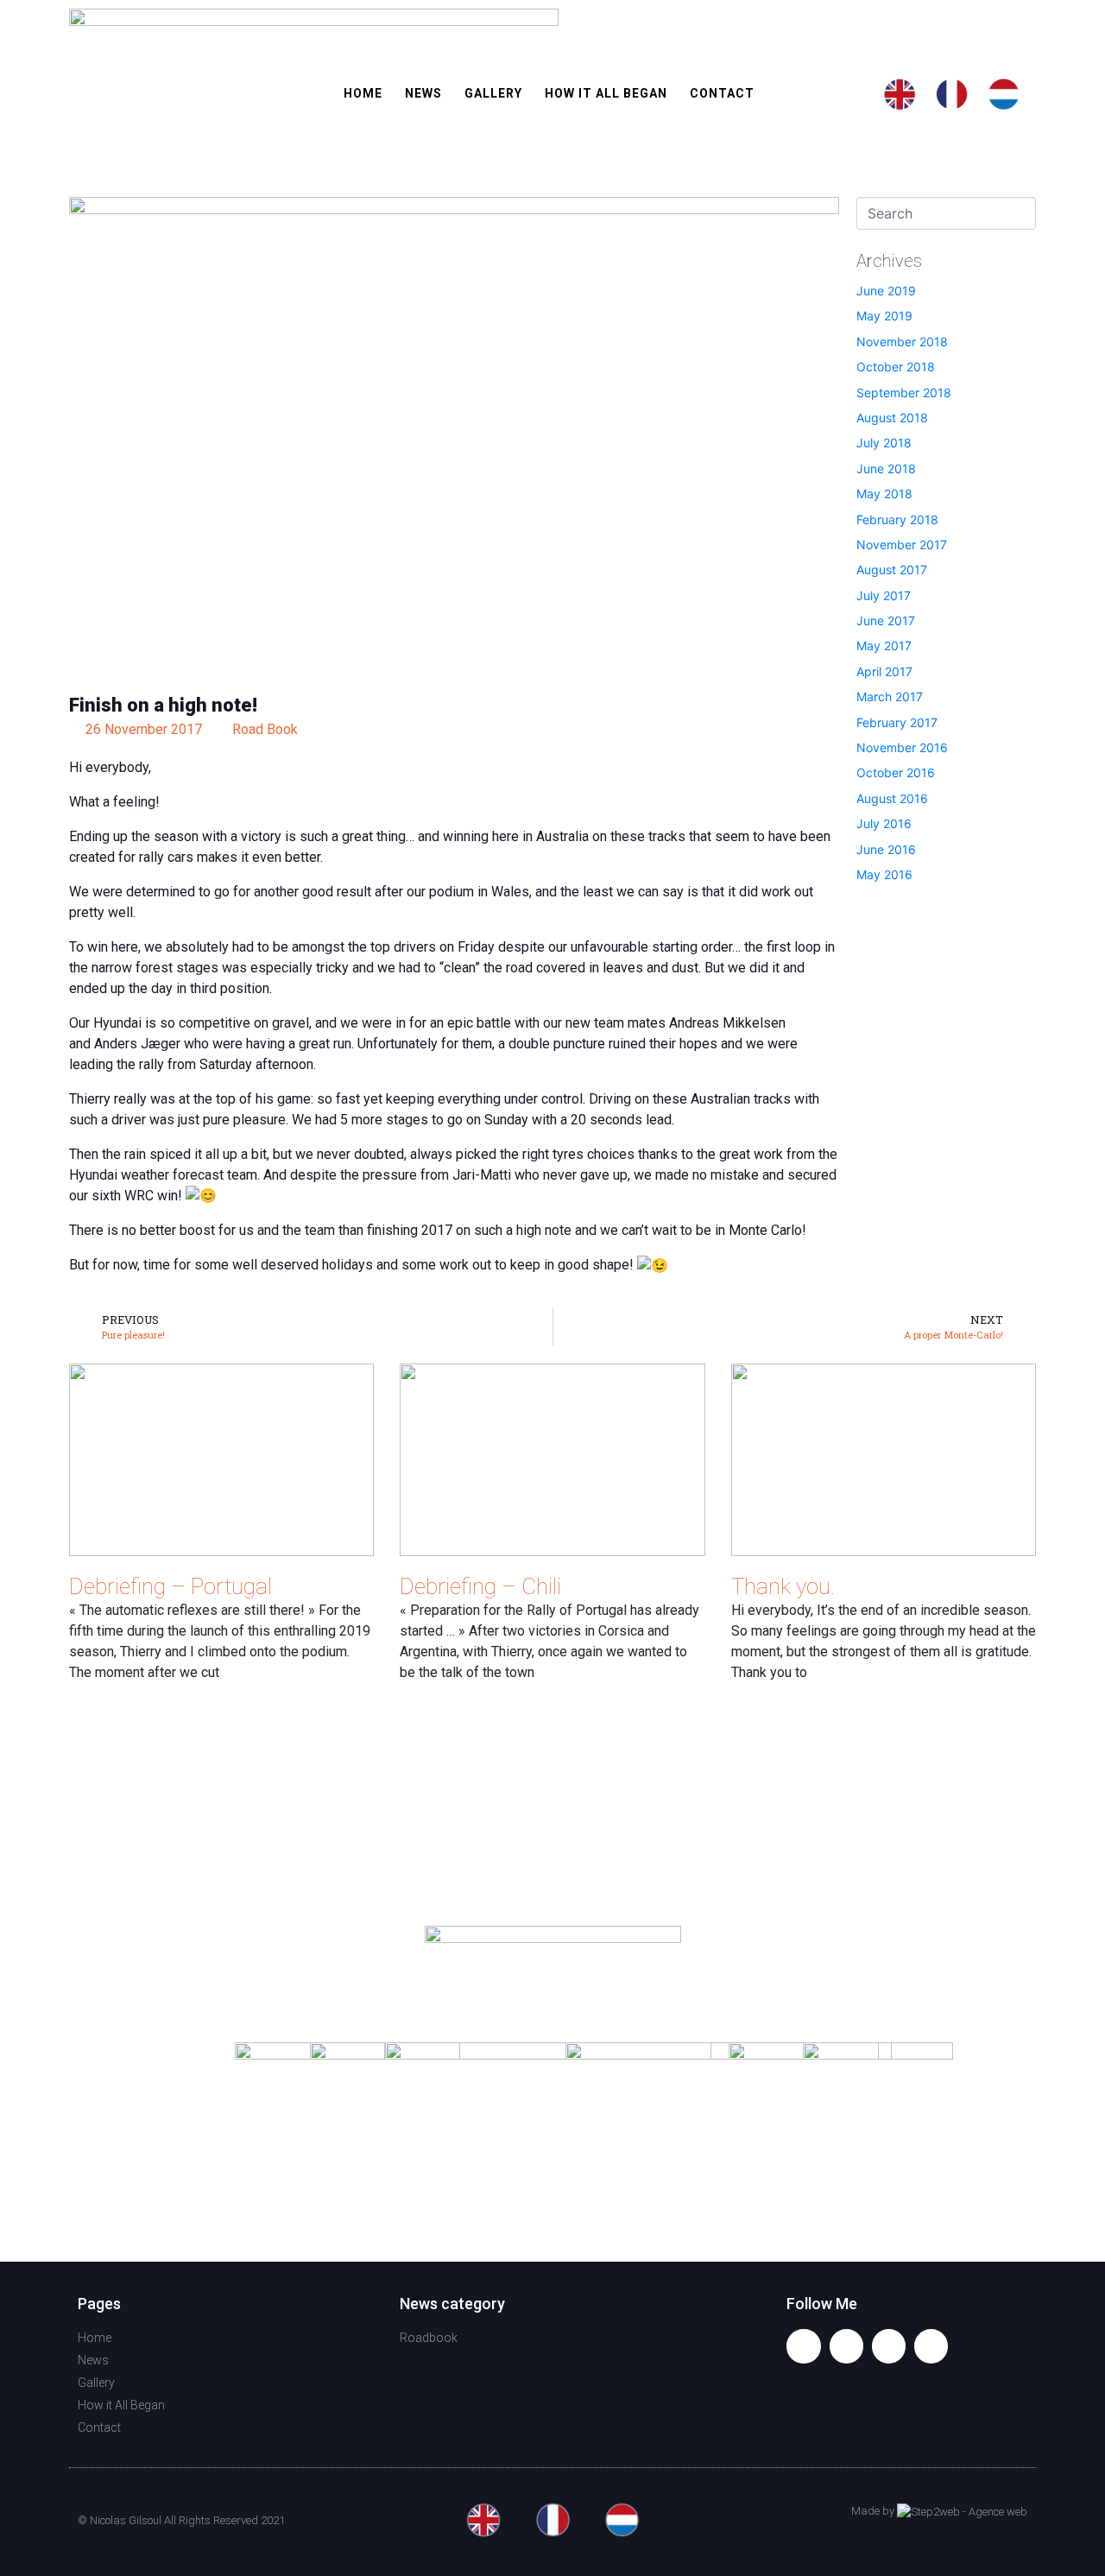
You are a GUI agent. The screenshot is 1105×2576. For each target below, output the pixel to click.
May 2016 (884, 874)
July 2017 (884, 595)
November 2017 (902, 544)
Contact (722, 93)
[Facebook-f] (803, 2346)
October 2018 (896, 367)
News (423, 93)
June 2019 (886, 291)
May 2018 (884, 494)
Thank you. (783, 1586)
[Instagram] (889, 2346)
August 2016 (892, 798)
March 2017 (890, 696)
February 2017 (897, 722)
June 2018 (886, 468)
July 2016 (884, 823)
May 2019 (884, 316)
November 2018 (902, 342)
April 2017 (884, 671)
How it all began (606, 93)
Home (363, 93)
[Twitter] (846, 2346)
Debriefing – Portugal (170, 1586)
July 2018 (884, 443)
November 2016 (902, 747)
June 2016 (886, 849)
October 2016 (896, 772)
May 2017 (884, 646)
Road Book (265, 729)
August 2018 (892, 418)
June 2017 (886, 620)
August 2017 (892, 570)
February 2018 (897, 519)
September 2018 (904, 392)
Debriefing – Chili (480, 1586)
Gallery (493, 93)
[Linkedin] (931, 2346)
